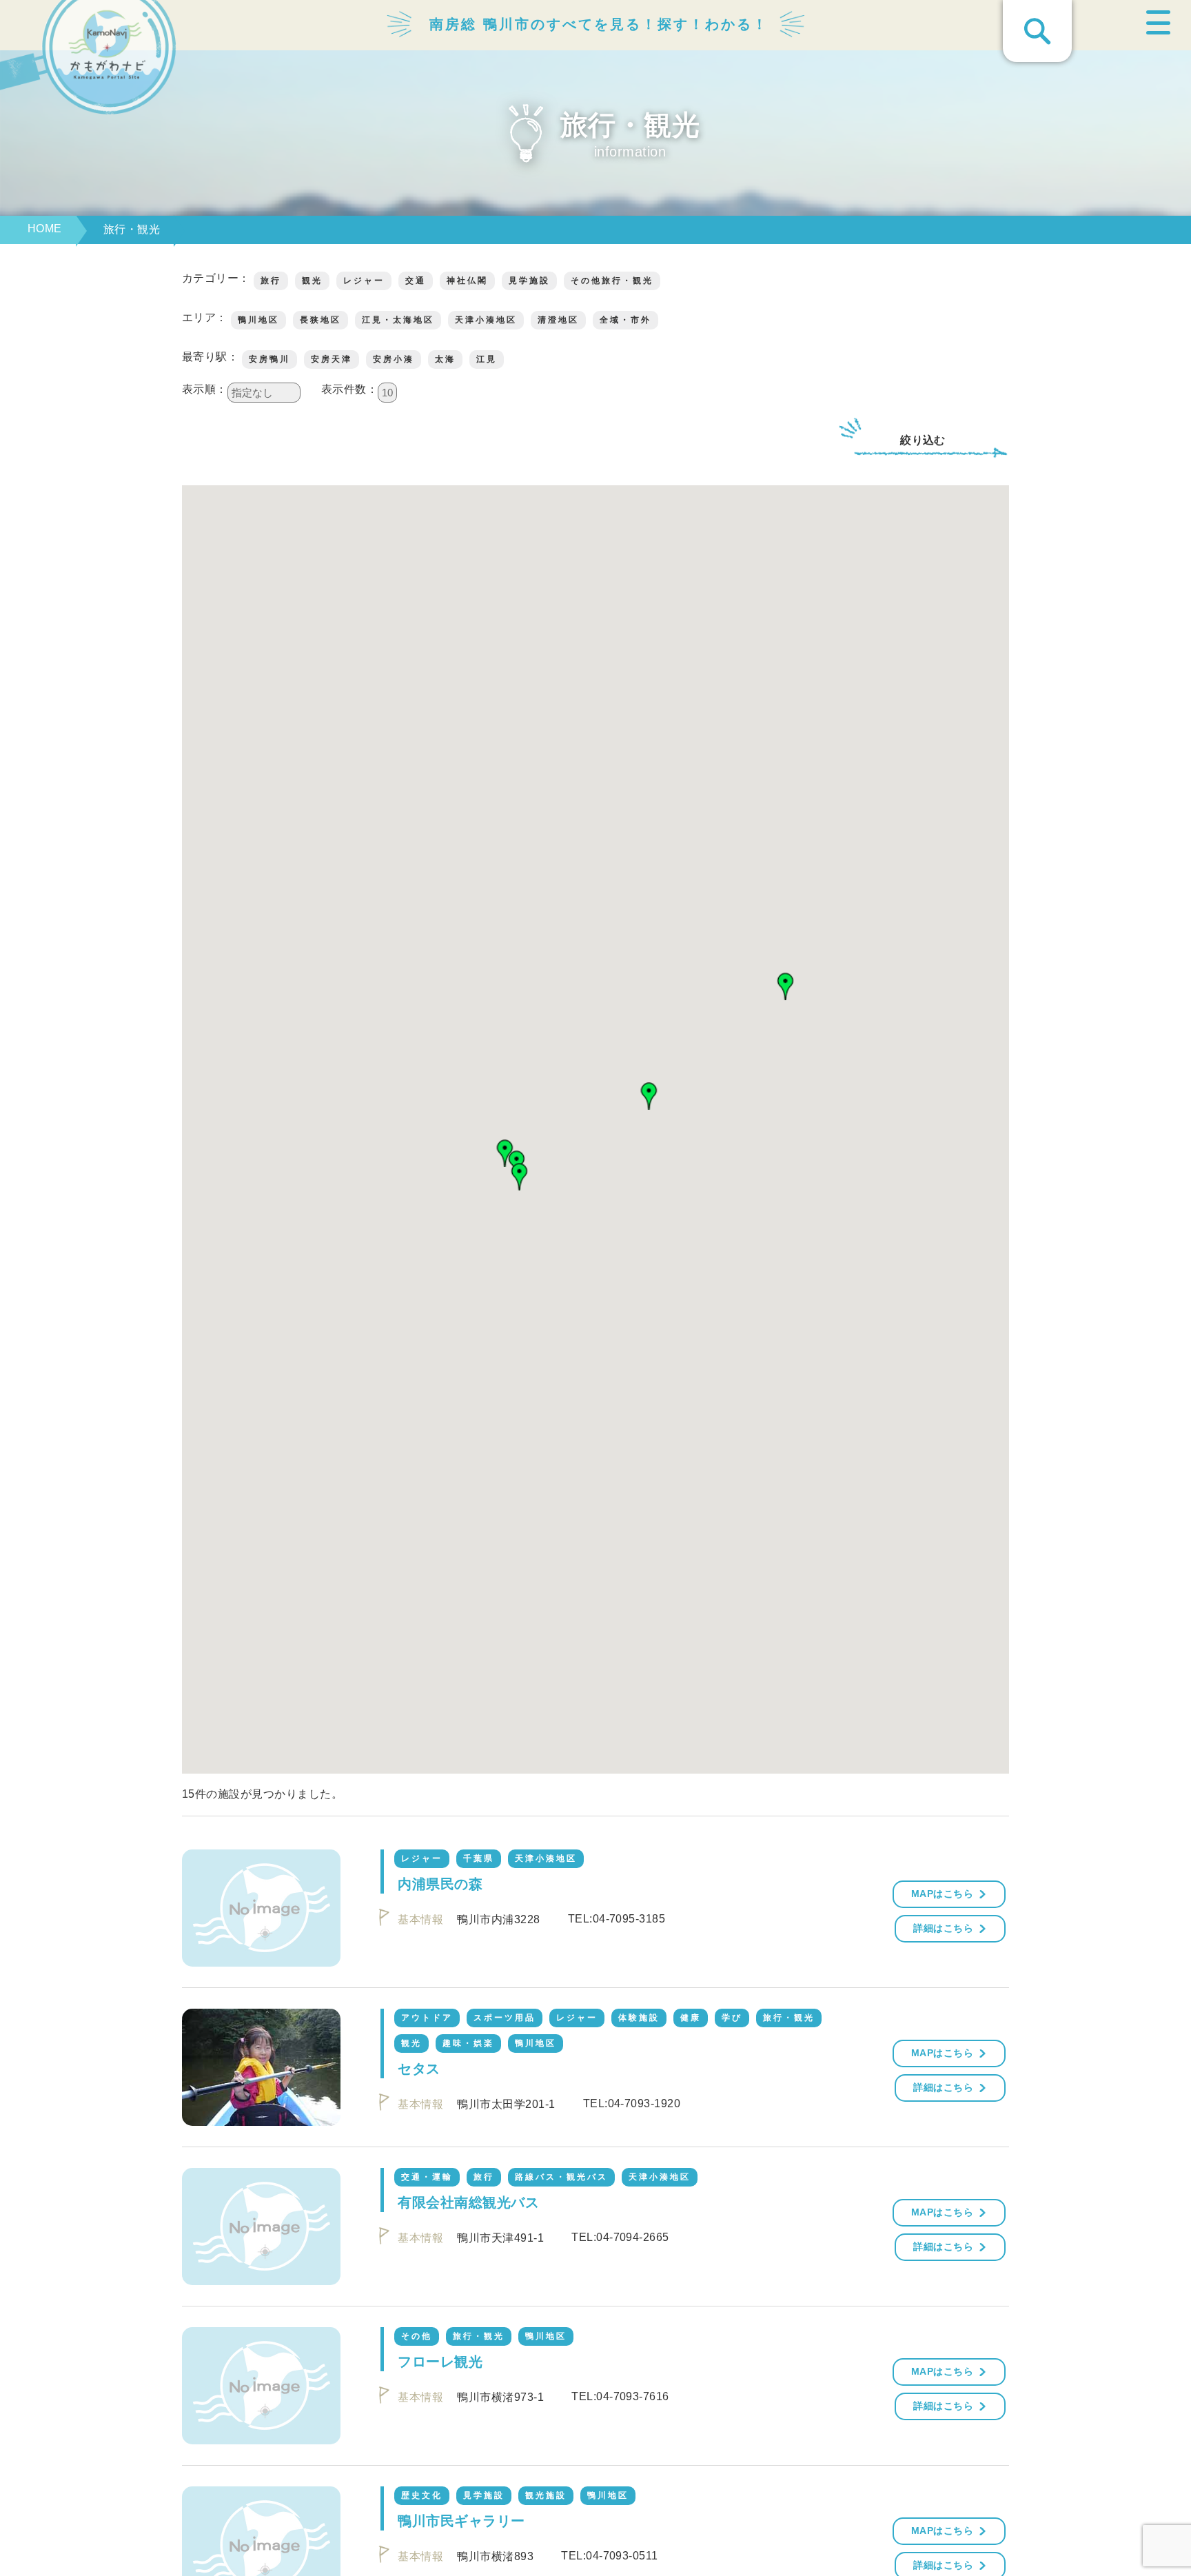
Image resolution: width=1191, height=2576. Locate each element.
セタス (419, 2069)
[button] (786, 986)
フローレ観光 (440, 2362)
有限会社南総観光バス (468, 2202)
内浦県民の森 (440, 1884)
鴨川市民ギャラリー (461, 2521)
